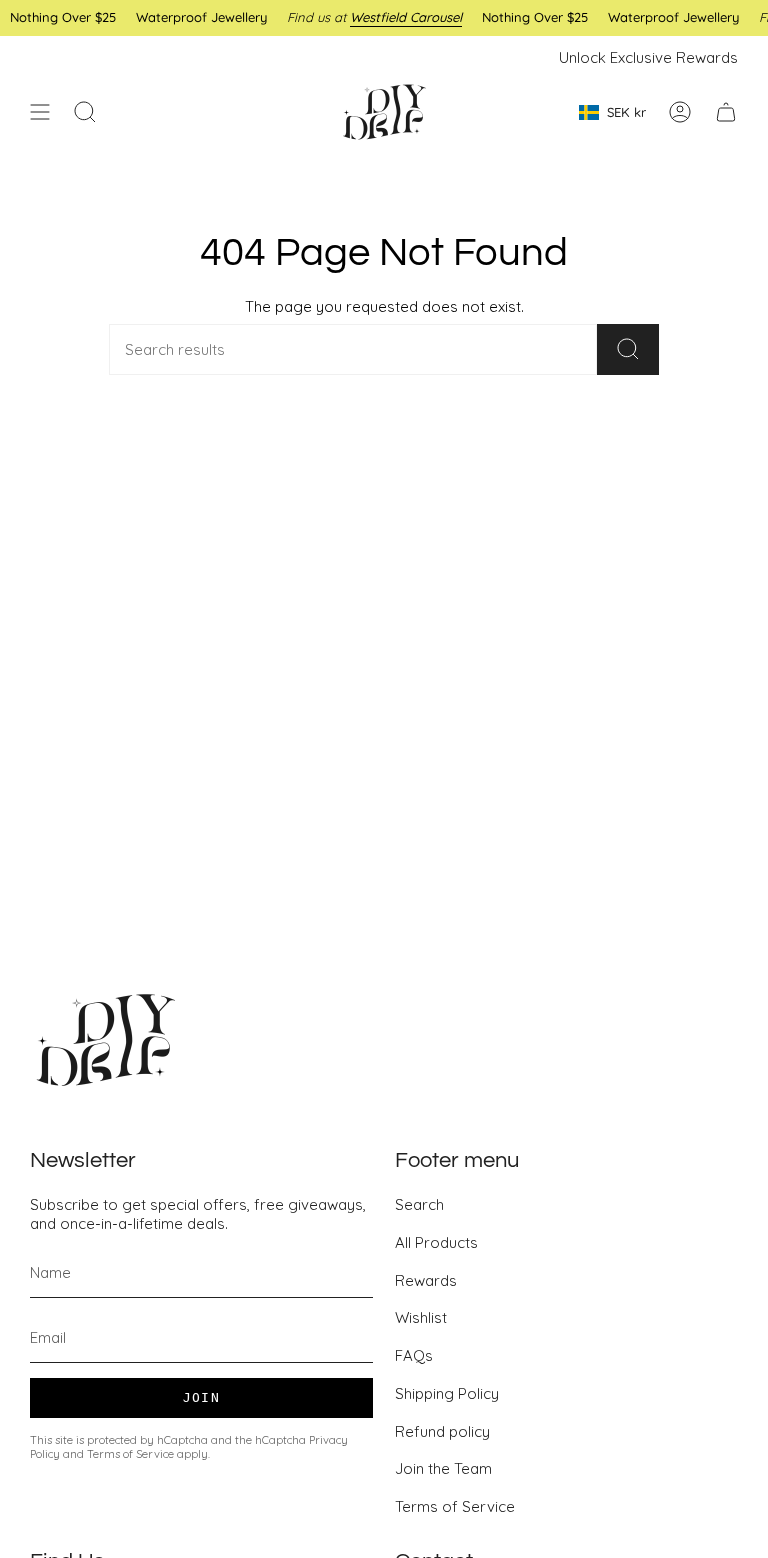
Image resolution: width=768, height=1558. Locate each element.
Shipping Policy (447, 1393)
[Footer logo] (105, 1040)
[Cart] (726, 112)
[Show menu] (40, 112)
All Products (436, 1242)
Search (419, 1204)
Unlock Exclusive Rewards (648, 57)
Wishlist (421, 1317)
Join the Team (443, 1468)
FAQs (414, 1355)
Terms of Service (130, 1454)
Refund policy (442, 1431)
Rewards (426, 1280)
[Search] (628, 349)
